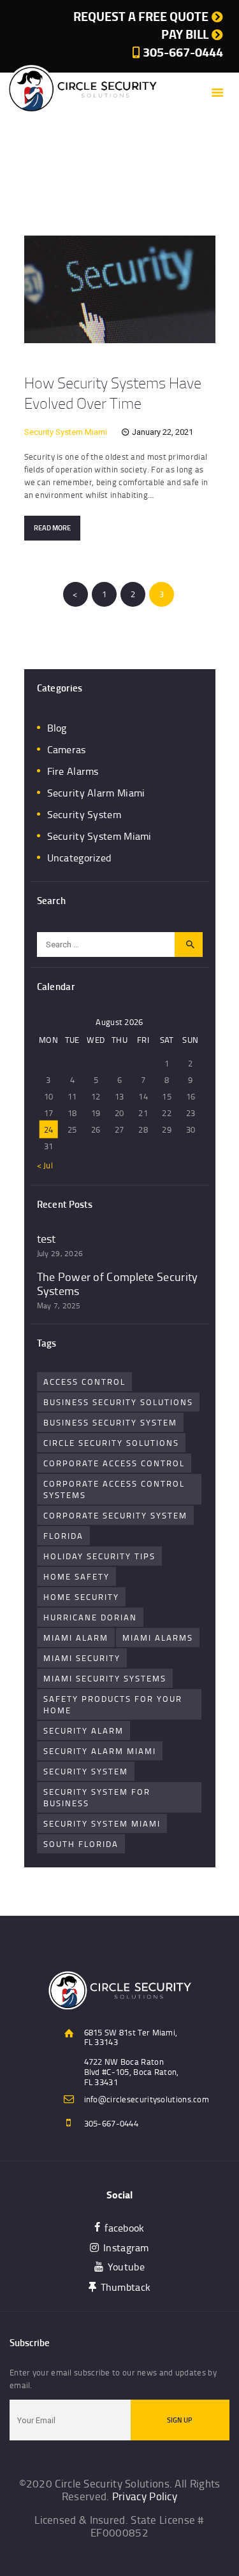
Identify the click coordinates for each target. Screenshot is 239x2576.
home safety (76, 1576)
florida (63, 1536)
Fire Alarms (73, 771)
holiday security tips (99, 1556)
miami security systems (105, 1678)
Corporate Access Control (114, 1463)
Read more (52, 528)
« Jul (45, 1165)
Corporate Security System (115, 1515)
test (47, 1239)
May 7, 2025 (59, 1306)
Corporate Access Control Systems (114, 1489)
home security (81, 1597)
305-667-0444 (112, 2123)
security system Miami (102, 1823)
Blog (57, 728)
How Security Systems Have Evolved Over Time (113, 393)
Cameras (67, 749)
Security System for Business (97, 1797)
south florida (81, 1844)
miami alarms (158, 1638)
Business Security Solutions (118, 1402)
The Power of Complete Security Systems (118, 1284)
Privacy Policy (145, 2496)
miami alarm (76, 1638)
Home (52, 188)
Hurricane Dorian (90, 1617)
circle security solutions (111, 1443)
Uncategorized (79, 858)
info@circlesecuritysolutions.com (147, 2099)
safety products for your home (113, 1704)
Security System (84, 814)
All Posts (90, 188)
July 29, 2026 (60, 1253)
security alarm (83, 1730)
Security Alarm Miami (96, 793)
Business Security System (110, 1422)
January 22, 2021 (163, 432)
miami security (82, 1658)
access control (84, 1382)
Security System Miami (66, 432)
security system (86, 1771)
